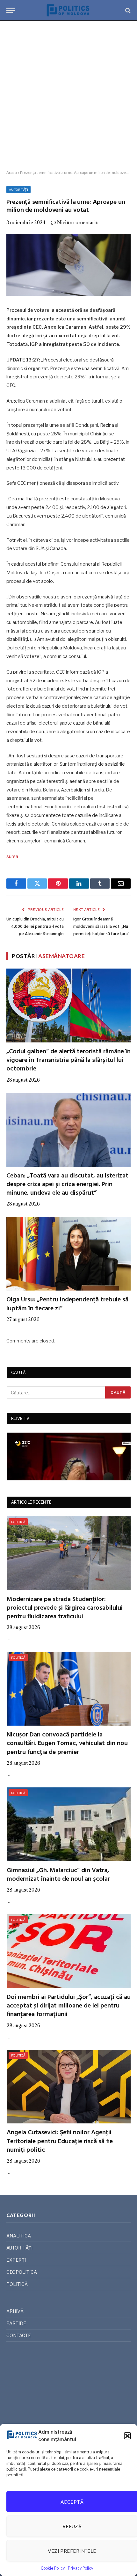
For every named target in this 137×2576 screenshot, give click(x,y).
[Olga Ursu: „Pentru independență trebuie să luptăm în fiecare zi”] (68, 1254)
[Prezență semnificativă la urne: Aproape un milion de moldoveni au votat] (68, 265)
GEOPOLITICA (22, 2272)
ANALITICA (19, 2236)
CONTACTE (19, 2335)
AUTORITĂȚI (18, 190)
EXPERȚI (16, 2260)
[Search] (127, 10)
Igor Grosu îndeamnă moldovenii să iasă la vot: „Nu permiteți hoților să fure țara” (101, 927)
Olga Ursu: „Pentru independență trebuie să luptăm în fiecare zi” (67, 1304)
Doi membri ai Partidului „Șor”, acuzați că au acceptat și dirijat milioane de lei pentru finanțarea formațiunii (69, 2006)
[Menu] (11, 10)
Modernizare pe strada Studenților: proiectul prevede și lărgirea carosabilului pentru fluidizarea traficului (65, 1608)
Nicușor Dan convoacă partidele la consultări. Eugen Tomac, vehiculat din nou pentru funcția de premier (67, 1743)
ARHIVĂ (15, 2311)
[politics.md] (68, 10)
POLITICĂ (18, 1522)
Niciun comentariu (78, 222)
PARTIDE (16, 2323)
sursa (12, 856)
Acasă (12, 172)
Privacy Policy (80, 2568)
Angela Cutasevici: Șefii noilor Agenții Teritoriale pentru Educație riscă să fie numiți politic (60, 2141)
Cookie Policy (53, 2568)
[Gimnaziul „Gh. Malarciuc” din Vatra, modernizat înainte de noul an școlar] (69, 1824)
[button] (127, 2436)
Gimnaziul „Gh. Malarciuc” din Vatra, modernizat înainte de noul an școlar (58, 1875)
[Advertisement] (68, 96)
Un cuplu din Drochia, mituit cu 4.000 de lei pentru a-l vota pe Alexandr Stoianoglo (35, 927)
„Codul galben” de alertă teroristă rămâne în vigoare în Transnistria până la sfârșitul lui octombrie (68, 1060)
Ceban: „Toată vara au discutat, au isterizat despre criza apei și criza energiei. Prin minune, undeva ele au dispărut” (67, 1184)
